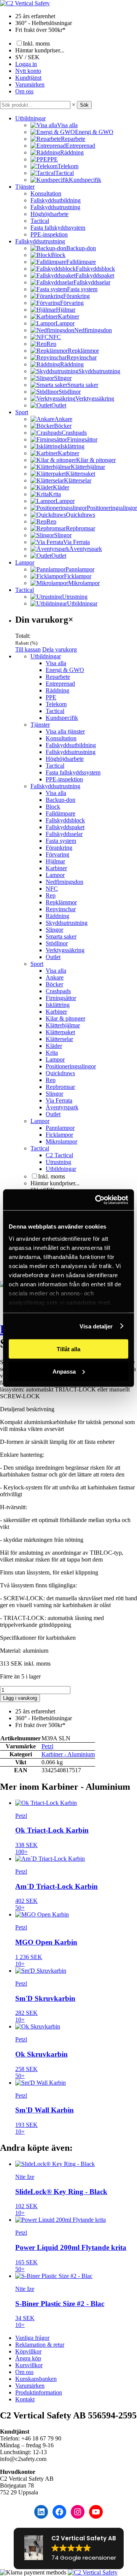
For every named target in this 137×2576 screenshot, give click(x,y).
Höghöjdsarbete (49, 214)
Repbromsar (60, 1087)
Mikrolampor (61, 1141)
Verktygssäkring (65, 950)
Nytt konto (28, 71)
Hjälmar (55, 861)
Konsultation (46, 193)
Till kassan (28, 649)
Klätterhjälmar (63, 1025)
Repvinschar (61, 909)
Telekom (56, 704)
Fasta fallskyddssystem (58, 228)
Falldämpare (61, 813)
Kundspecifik (62, 718)
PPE (51, 697)
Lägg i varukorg (20, 1698)
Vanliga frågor (32, 2338)
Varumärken (30, 84)
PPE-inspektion (49, 234)
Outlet (53, 957)
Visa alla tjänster (65, 731)
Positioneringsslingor (71, 1066)
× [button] (74, 105)
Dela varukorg (60, 649)
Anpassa (64, 1371)
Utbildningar (30, 118)
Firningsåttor (61, 998)
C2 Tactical (59, 1155)
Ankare (55, 977)
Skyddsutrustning (67, 923)
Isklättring (58, 1005)
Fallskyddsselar (64, 834)
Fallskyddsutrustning (55, 207)
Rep (51, 895)
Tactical (40, 221)
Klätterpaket (60, 1032)
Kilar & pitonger (65, 1018)
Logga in (26, 64)
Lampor (25, 562)
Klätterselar (59, 1039)
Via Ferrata (59, 1100)
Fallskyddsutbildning (56, 200)
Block (53, 807)
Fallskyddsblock (65, 820)
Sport (22, 412)
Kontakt (25, 2399)
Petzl (47, 1746)
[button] (69, 2548)
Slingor (54, 930)
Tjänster (25, 187)
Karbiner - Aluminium (68, 1754)
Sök (84, 105)
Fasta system (61, 841)
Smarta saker (61, 936)
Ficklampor (59, 1135)
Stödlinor (57, 943)
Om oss (24, 91)
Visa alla (56, 663)
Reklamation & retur (40, 2345)
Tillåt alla (68, 1349)
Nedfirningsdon (65, 882)
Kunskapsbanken (36, 2379)
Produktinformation (39, 2392)
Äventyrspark (62, 1107)
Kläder (54, 1046)
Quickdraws (60, 1073)
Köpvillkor (28, 2351)
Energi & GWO (65, 670)
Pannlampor (60, 1128)
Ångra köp (28, 2358)
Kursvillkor (29, 2365)
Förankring (59, 848)
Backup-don (61, 800)
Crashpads (58, 991)
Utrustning (58, 1162)
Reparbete (58, 677)
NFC (52, 889)
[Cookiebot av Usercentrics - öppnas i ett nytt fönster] (97, 1200)
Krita (52, 1053)
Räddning (57, 690)
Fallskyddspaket (65, 827)
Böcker (54, 984)
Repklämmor (61, 902)
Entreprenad (60, 684)
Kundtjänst (28, 78)
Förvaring (57, 854)
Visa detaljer (96, 1326)
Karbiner (56, 868)
